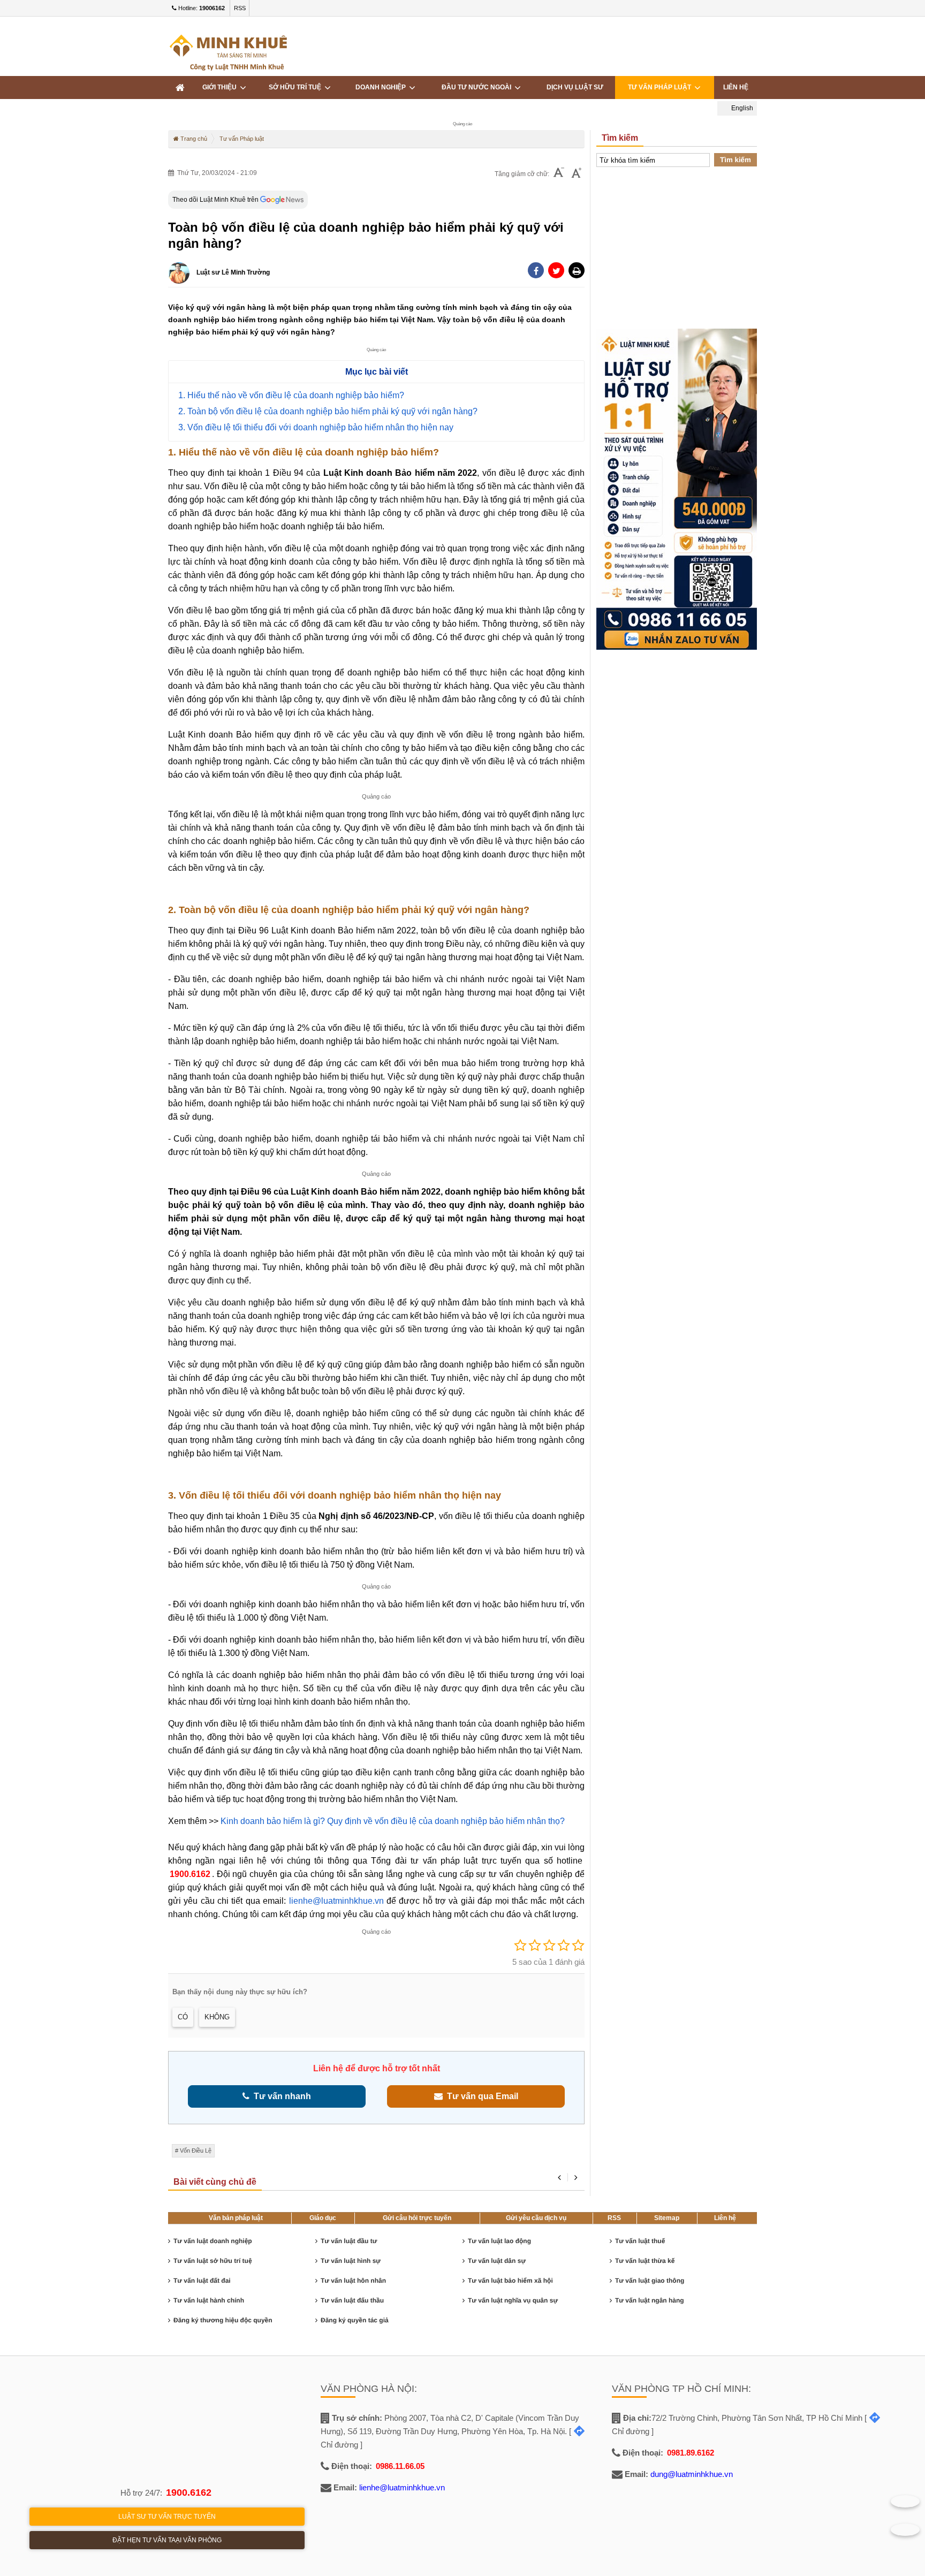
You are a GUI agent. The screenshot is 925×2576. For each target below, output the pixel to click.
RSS (240, 8)
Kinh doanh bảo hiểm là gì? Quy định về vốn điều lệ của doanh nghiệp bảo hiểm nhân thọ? (392, 1821)
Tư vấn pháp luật (661, 87)
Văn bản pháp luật (236, 2218)
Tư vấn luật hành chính (209, 2300)
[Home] (180, 88)
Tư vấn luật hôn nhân (353, 2281)
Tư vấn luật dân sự (497, 2261)
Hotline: (201, 8)
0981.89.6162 (691, 2453)
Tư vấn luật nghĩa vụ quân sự (513, 2300)
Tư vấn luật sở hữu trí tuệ (213, 2261)
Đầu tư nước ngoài (478, 87)
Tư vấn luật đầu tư (349, 2241)
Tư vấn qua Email (480, 2096)
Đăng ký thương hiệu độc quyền (223, 2320)
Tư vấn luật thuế (640, 2241)
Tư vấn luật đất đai (202, 2281)
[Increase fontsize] (577, 174)
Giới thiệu (221, 87)
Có (183, 2017)
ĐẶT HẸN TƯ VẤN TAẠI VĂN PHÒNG (167, 2540)
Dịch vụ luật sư (575, 87)
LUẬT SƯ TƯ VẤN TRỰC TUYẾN (167, 2517)
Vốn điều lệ (196, 2151)
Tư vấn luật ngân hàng (650, 2300)
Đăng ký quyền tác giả (355, 2320)
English (741, 108)
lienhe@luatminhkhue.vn (336, 1901)
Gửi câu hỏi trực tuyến (417, 2218)
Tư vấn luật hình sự (351, 2261)
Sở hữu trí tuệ (297, 87)
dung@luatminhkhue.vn (692, 2474)
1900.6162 (190, 1874)
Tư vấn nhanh (280, 2096)
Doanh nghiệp (382, 87)
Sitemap (667, 2218)
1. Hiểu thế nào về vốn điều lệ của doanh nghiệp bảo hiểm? (291, 395)
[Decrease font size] (559, 174)
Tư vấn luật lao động (499, 2241)
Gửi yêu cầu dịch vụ (536, 2218)
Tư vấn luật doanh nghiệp (213, 2241)
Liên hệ (736, 87)
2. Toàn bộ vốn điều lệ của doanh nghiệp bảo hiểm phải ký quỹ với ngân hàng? (328, 411)
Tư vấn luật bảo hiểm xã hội (510, 2281)
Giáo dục (323, 2218)
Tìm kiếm (736, 160)
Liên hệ (725, 2218)
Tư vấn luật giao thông (650, 2281)
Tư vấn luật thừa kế (645, 2261)
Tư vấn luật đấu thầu (352, 2300)
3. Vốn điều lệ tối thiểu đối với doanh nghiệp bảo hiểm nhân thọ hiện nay (316, 427)
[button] (577, 270)
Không (217, 2017)
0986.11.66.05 (400, 2466)
